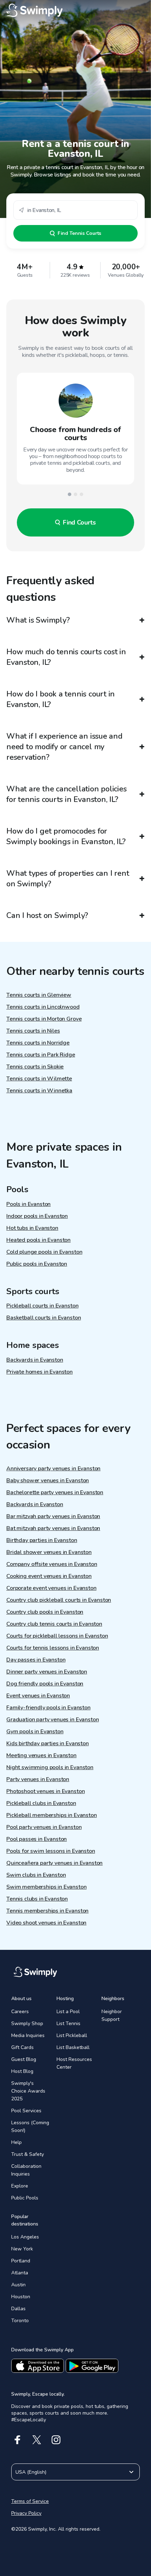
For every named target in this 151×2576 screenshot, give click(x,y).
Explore (20, 2186)
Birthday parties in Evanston (42, 1540)
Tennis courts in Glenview (39, 995)
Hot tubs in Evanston (32, 1228)
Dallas (18, 2309)
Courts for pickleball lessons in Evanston (57, 1636)
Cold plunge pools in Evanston (44, 1252)
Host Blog (22, 2071)
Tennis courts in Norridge (38, 1043)
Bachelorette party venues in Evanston (55, 1492)
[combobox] (75, 210)
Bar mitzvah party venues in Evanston (53, 1516)
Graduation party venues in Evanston (52, 1720)
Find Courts (79, 522)
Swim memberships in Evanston (47, 1887)
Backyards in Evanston (35, 1360)
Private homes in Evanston (40, 1372)
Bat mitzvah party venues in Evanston (53, 1528)
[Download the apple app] (38, 2366)
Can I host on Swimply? (47, 916)
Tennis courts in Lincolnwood (43, 1007)
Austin (18, 2285)
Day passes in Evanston (36, 1660)
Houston (21, 2297)
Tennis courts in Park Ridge (41, 1055)
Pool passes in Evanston (37, 1839)
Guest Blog (24, 2059)
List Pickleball (72, 2035)
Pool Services (26, 2111)
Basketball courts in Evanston (44, 1318)
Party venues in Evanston (38, 1779)
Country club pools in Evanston (45, 1612)
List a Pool (68, 2012)
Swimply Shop (27, 2023)
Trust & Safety (28, 2154)
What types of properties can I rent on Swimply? (68, 879)
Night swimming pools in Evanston (50, 1767)
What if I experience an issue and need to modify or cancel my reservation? (64, 747)
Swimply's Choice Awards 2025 (28, 2091)
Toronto (20, 2321)
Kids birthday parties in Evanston (48, 1743)
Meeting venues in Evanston (41, 1755)
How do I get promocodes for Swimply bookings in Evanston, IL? (66, 836)
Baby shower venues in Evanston (48, 1480)
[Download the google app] (92, 2366)
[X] (37, 2440)
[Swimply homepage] (75, 11)
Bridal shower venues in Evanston (49, 1552)
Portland (21, 2261)
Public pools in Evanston (37, 1264)
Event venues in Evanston (38, 1696)
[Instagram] (56, 2440)
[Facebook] (17, 2440)
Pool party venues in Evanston (44, 1827)
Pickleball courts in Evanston (42, 1306)
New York (22, 2249)
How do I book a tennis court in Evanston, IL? (61, 699)
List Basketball (73, 2047)
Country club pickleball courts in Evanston (59, 1600)
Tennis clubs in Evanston (37, 1899)
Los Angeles (25, 2237)
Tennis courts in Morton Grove (44, 1019)
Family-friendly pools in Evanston (48, 1708)
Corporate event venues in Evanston (51, 1588)
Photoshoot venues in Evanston (45, 1791)
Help (17, 2142)
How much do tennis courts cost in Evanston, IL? (66, 657)
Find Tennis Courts (79, 233)
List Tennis (68, 2023)
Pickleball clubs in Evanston (41, 1803)
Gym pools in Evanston (35, 1732)
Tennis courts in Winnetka (39, 1091)
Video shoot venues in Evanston (46, 1923)
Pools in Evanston (28, 1204)
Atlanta (20, 2273)
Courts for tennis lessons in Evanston (53, 1648)
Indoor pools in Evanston (37, 1216)
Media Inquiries (28, 2035)
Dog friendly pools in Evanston (45, 1684)
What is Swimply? (38, 620)
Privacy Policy (26, 2513)
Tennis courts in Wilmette (39, 1079)
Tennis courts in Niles (33, 1031)
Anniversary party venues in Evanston (53, 1469)
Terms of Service (30, 2501)
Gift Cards (22, 2047)
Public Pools (25, 2198)
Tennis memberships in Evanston (47, 1911)
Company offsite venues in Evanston (52, 1564)
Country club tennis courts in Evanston (54, 1624)
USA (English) (31, 2472)
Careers (20, 2012)
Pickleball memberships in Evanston (52, 1815)
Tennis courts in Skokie (35, 1067)
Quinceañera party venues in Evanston (54, 1863)
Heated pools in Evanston (38, 1240)
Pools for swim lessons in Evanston (51, 1851)
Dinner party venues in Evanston (47, 1672)
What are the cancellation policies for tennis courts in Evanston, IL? (67, 794)
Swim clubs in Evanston (36, 1875)
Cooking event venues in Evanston (49, 1576)
